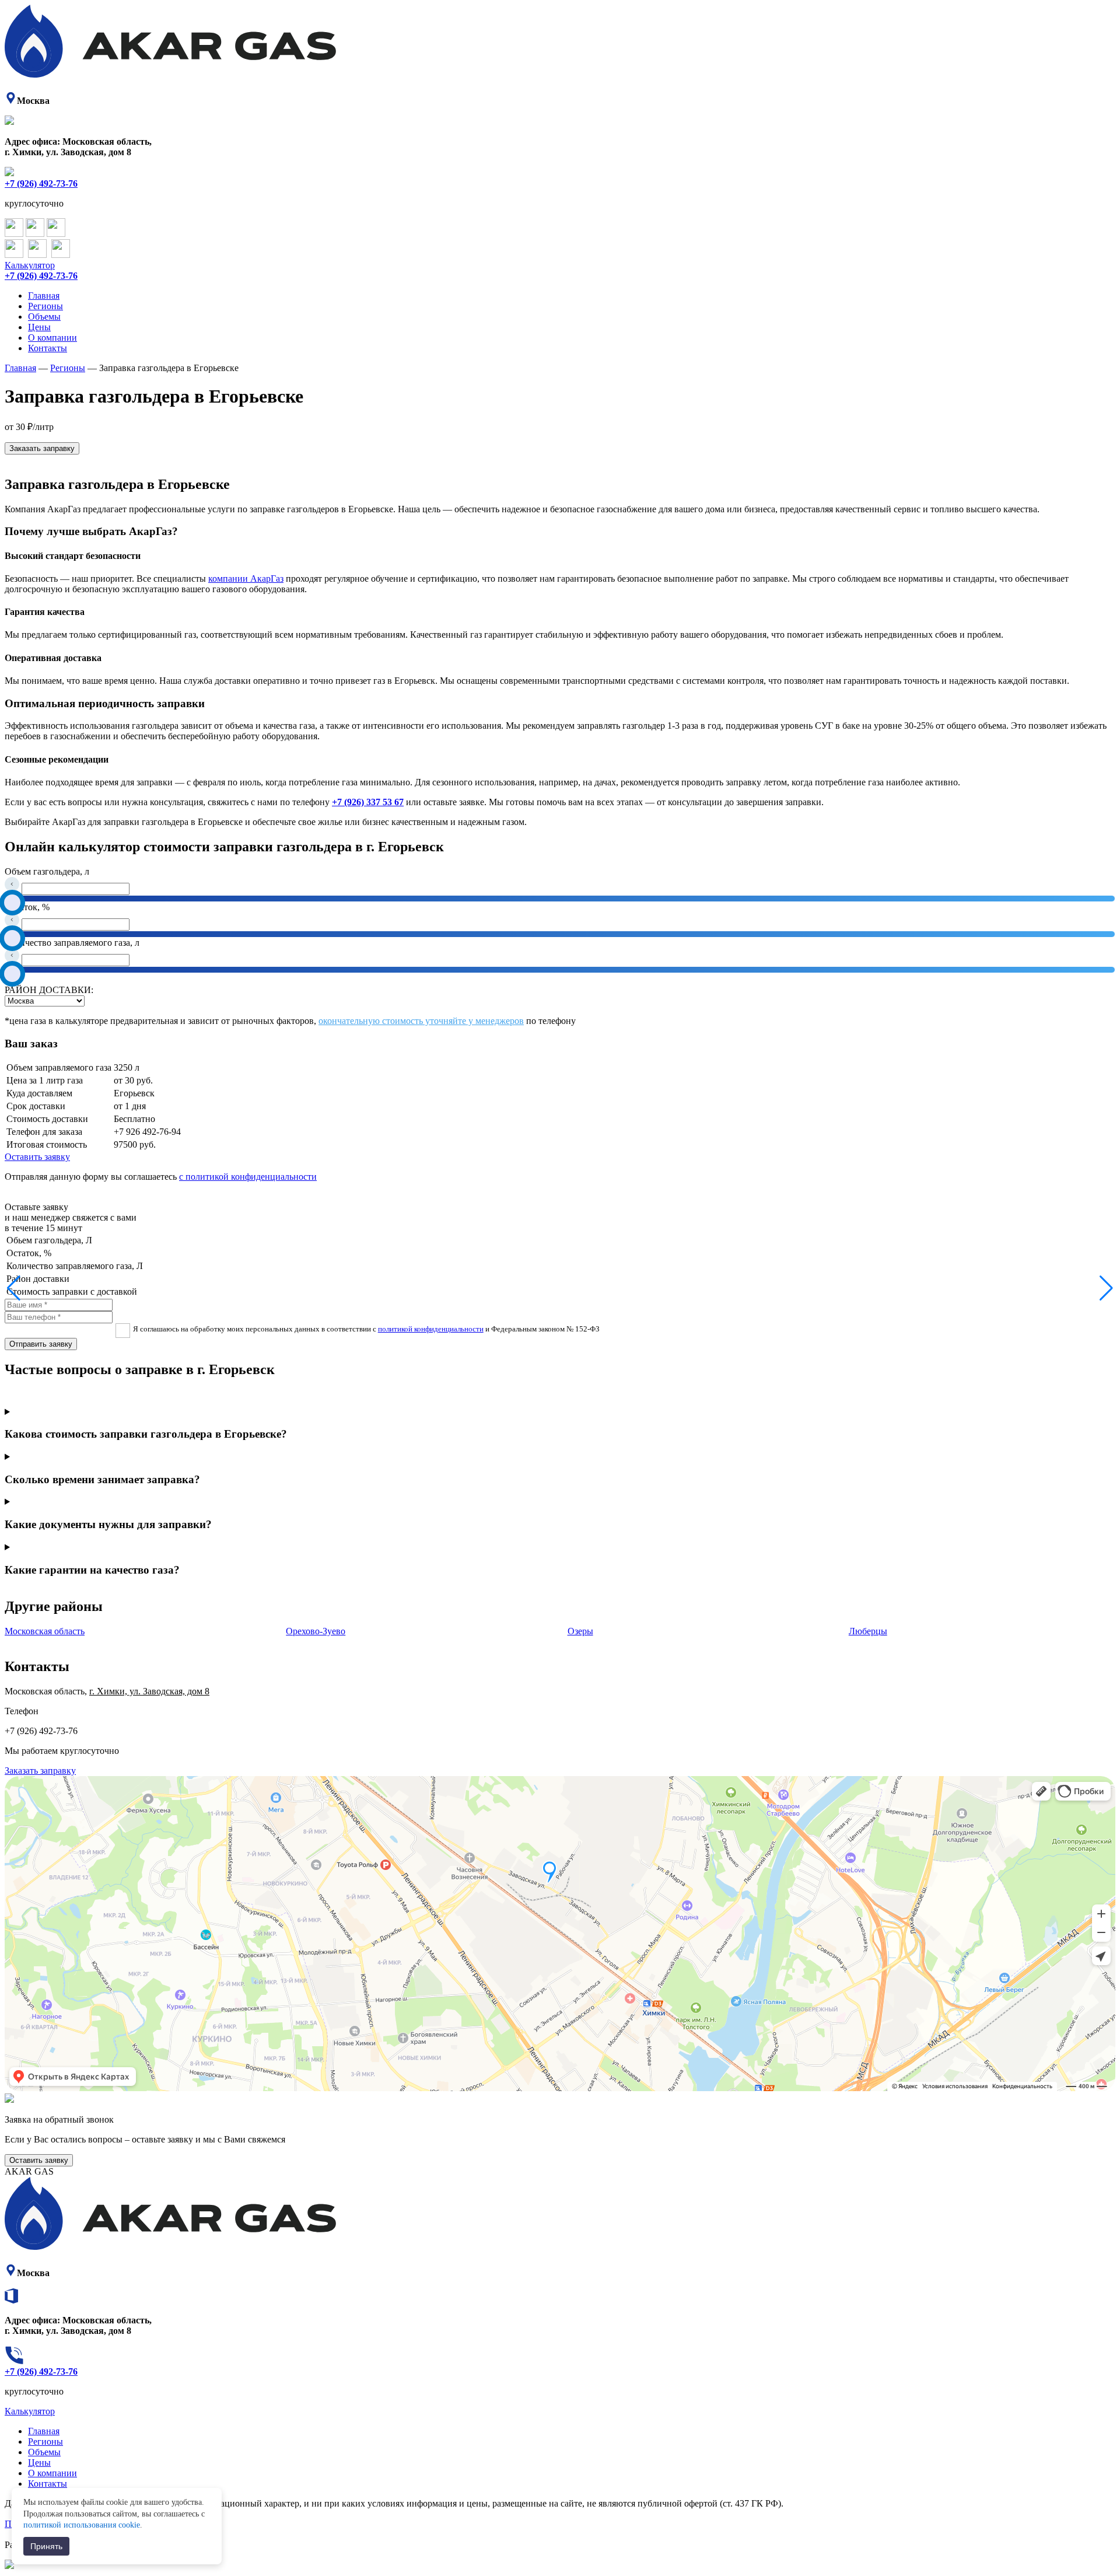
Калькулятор (30, 265)
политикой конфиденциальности (431, 1329)
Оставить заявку (37, 1157)
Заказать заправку (42, 448)
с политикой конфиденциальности (248, 1177)
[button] (14, 1288)
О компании (52, 338)
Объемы (44, 317)
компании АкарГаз (246, 579)
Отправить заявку (41, 1344)
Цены (39, 327)
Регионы (45, 306)
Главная (44, 296)
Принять (46, 2546)
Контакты (48, 348)
